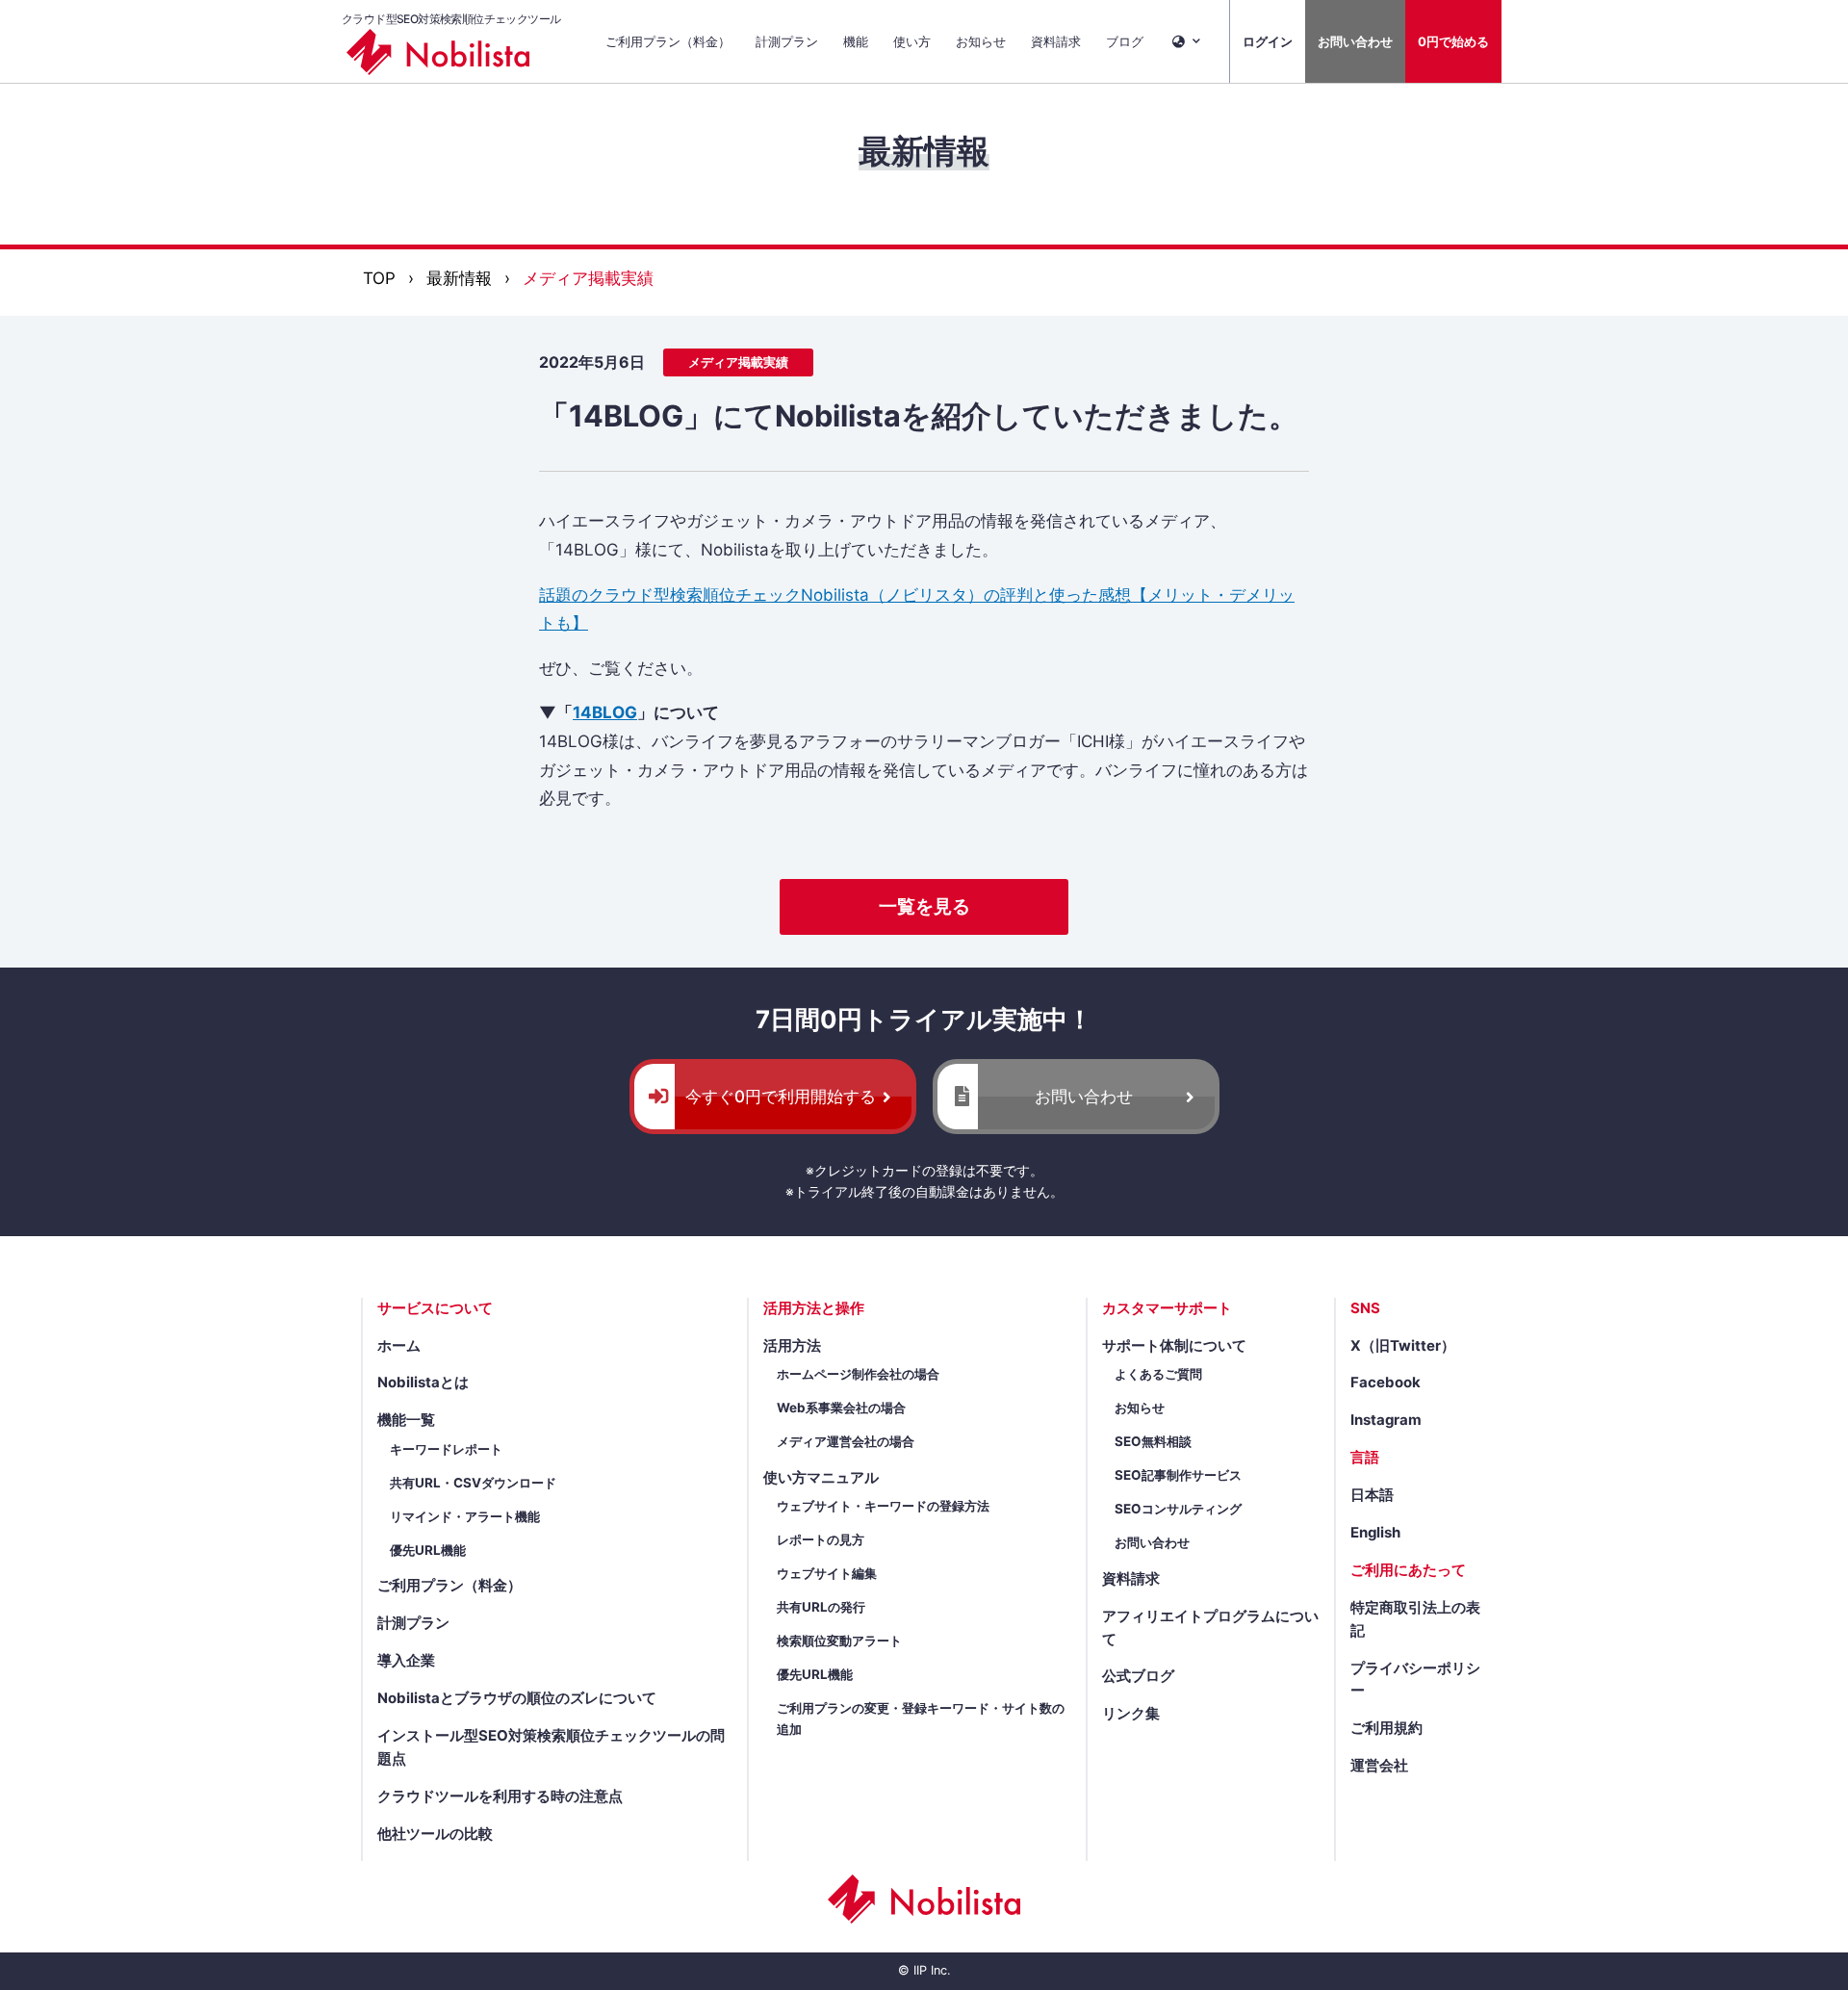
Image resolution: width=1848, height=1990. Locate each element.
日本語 (1372, 1495)
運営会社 (1379, 1766)
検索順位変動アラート (839, 1641)
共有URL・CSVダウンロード (473, 1483)
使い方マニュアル (821, 1478)
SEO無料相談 (1153, 1441)
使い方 (912, 41)
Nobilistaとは (423, 1383)
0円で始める (1453, 41)
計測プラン (787, 41)
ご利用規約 (1386, 1728)
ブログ (1125, 41)
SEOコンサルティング (1178, 1509)
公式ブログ (1138, 1676)
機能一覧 (406, 1420)
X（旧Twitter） (1403, 1346)
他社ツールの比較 (435, 1834)
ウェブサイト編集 (827, 1573)
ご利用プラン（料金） (668, 41)
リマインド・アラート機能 (465, 1516)
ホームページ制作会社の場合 (858, 1374)
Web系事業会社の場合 (841, 1408)
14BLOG (605, 712)
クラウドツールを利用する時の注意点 (500, 1796)
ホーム (399, 1346)
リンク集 (1131, 1714)
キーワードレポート (446, 1449)
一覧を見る (924, 906)
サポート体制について (1174, 1346)
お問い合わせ (1355, 41)
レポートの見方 (821, 1539)
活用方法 (792, 1346)
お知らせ (981, 41)
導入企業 (406, 1661)
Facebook (1386, 1383)
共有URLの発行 (821, 1607)
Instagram (1386, 1420)
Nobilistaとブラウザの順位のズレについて (517, 1698)
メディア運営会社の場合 (846, 1441)
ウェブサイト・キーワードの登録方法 (883, 1506)
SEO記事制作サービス (1178, 1475)
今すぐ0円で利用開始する (781, 1097)
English (1375, 1533)
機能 (856, 41)
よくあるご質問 (1158, 1374)
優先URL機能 (428, 1550)
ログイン (1268, 41)
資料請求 (1056, 41)
